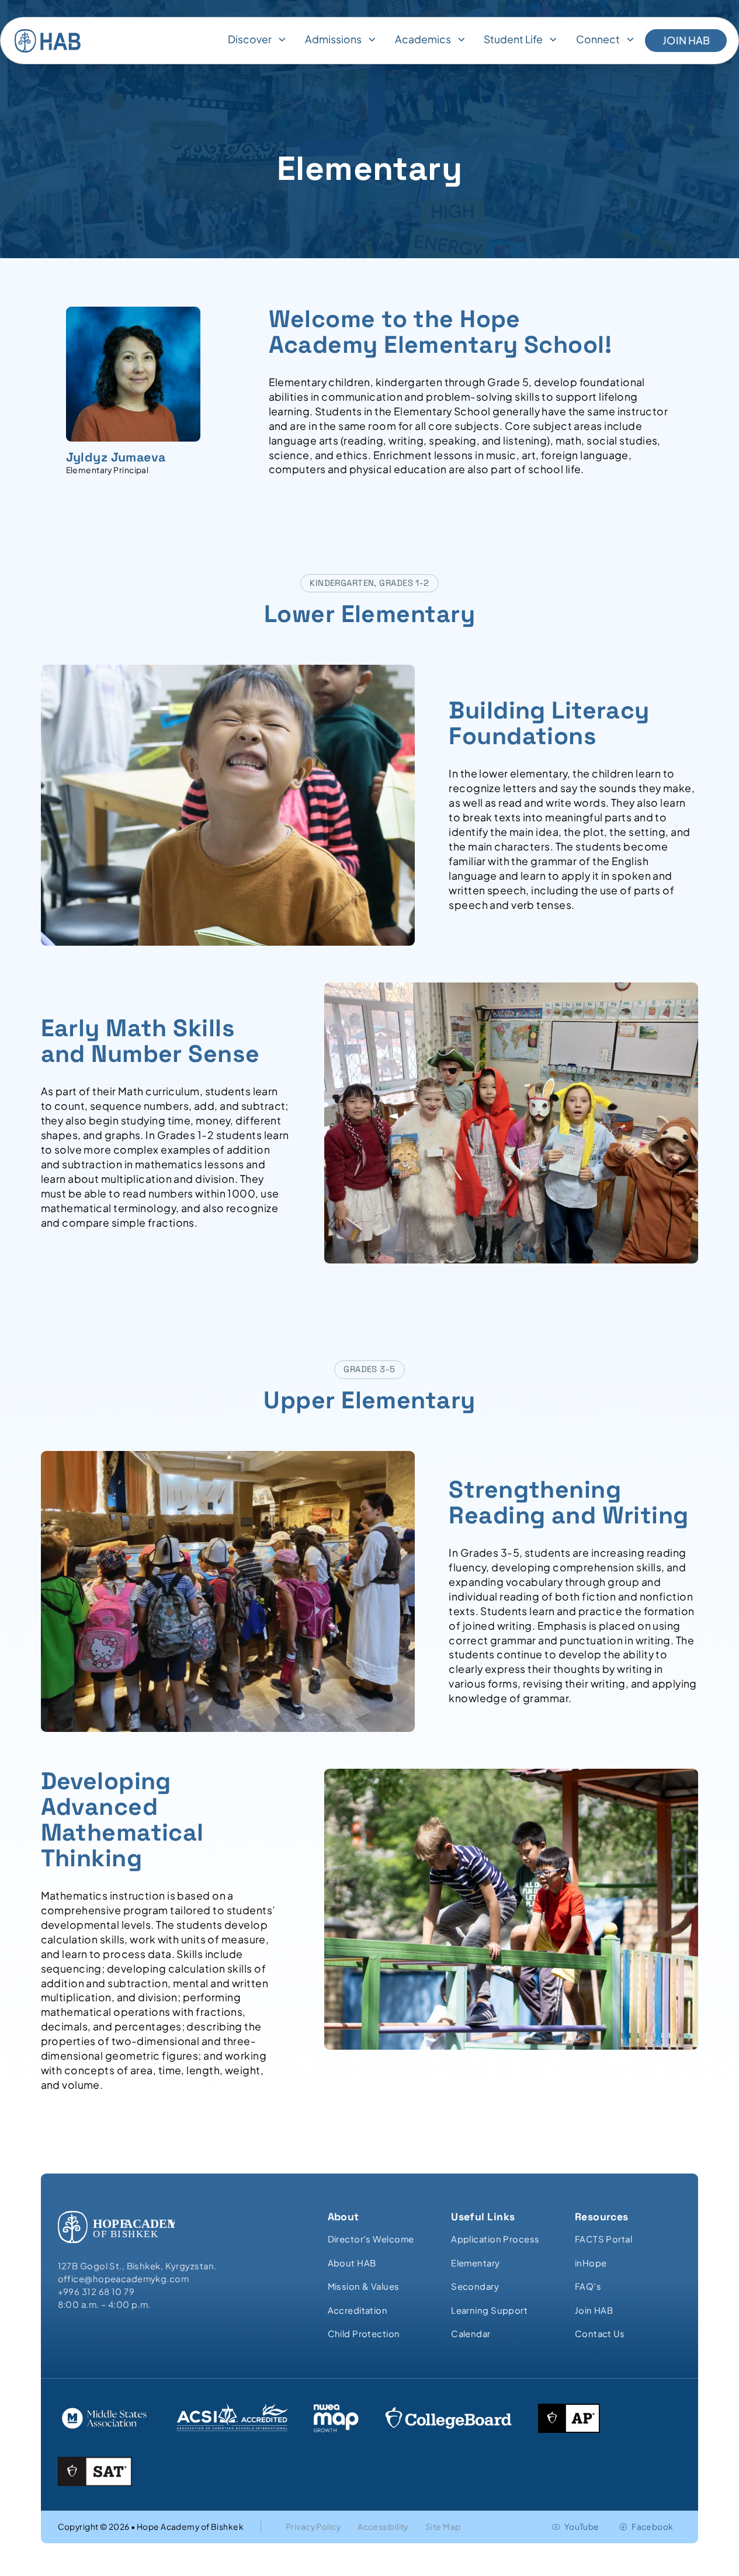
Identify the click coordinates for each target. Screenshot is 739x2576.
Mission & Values (364, 2286)
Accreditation (358, 2310)
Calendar (471, 2334)
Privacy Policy (313, 2527)
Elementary (475, 2263)
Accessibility (383, 2527)
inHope (591, 2263)
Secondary (475, 2286)
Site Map (443, 2527)
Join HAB (686, 40)
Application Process (495, 2239)
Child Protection (364, 2334)
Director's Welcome (371, 2239)
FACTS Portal (603, 2239)
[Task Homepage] (48, 41)
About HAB (352, 2263)
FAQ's (588, 2286)
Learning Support (489, 2310)
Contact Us (600, 2334)
